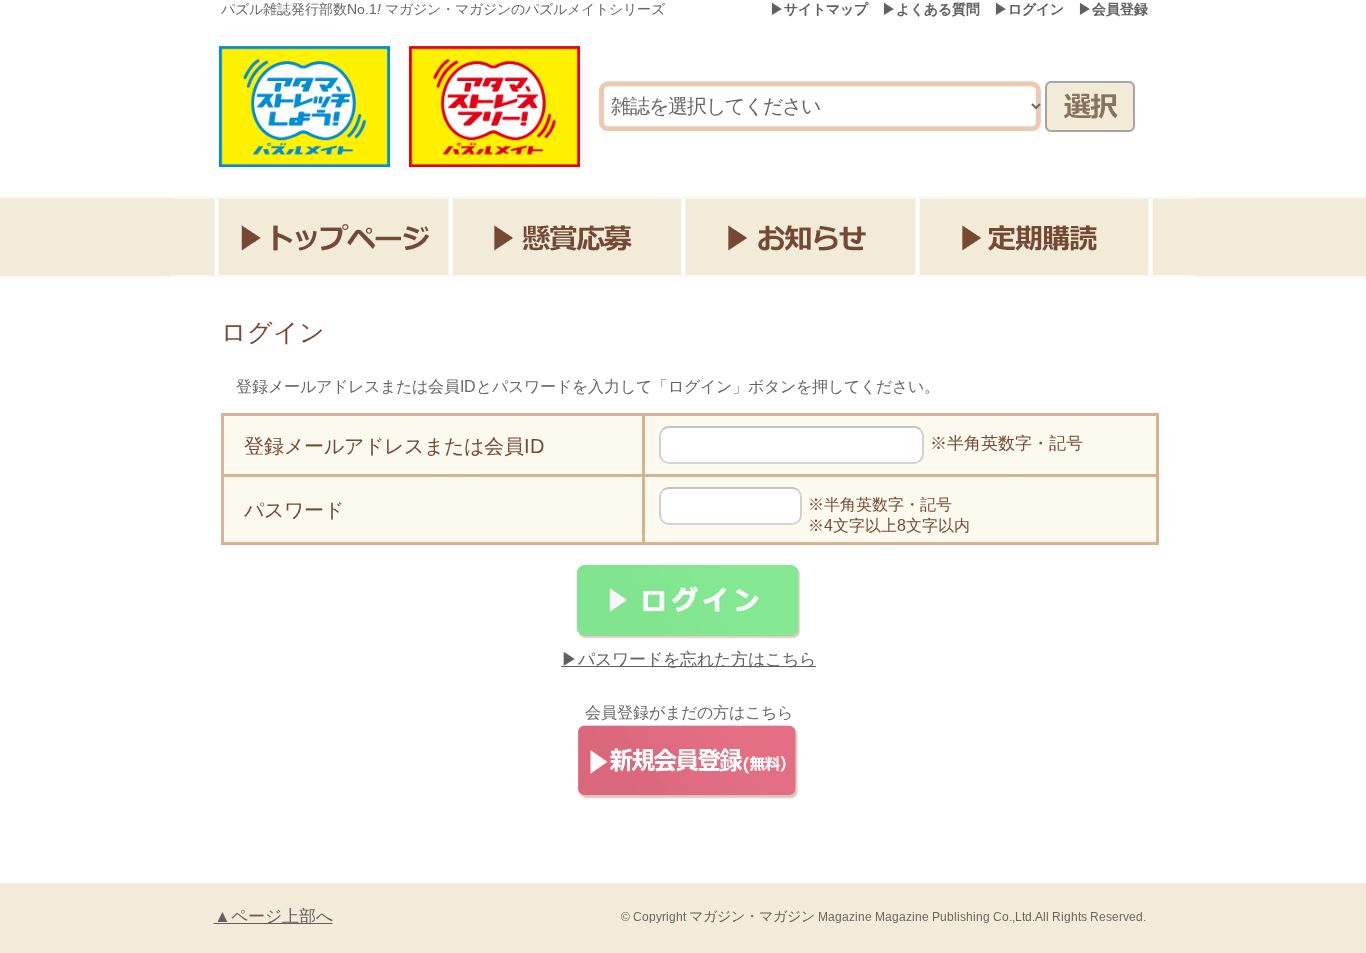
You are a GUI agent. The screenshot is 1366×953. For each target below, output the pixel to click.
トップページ (333, 237)
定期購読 (1038, 237)
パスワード (294, 510)
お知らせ (803, 237)
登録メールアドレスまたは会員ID (394, 446)
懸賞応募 (568, 237)
